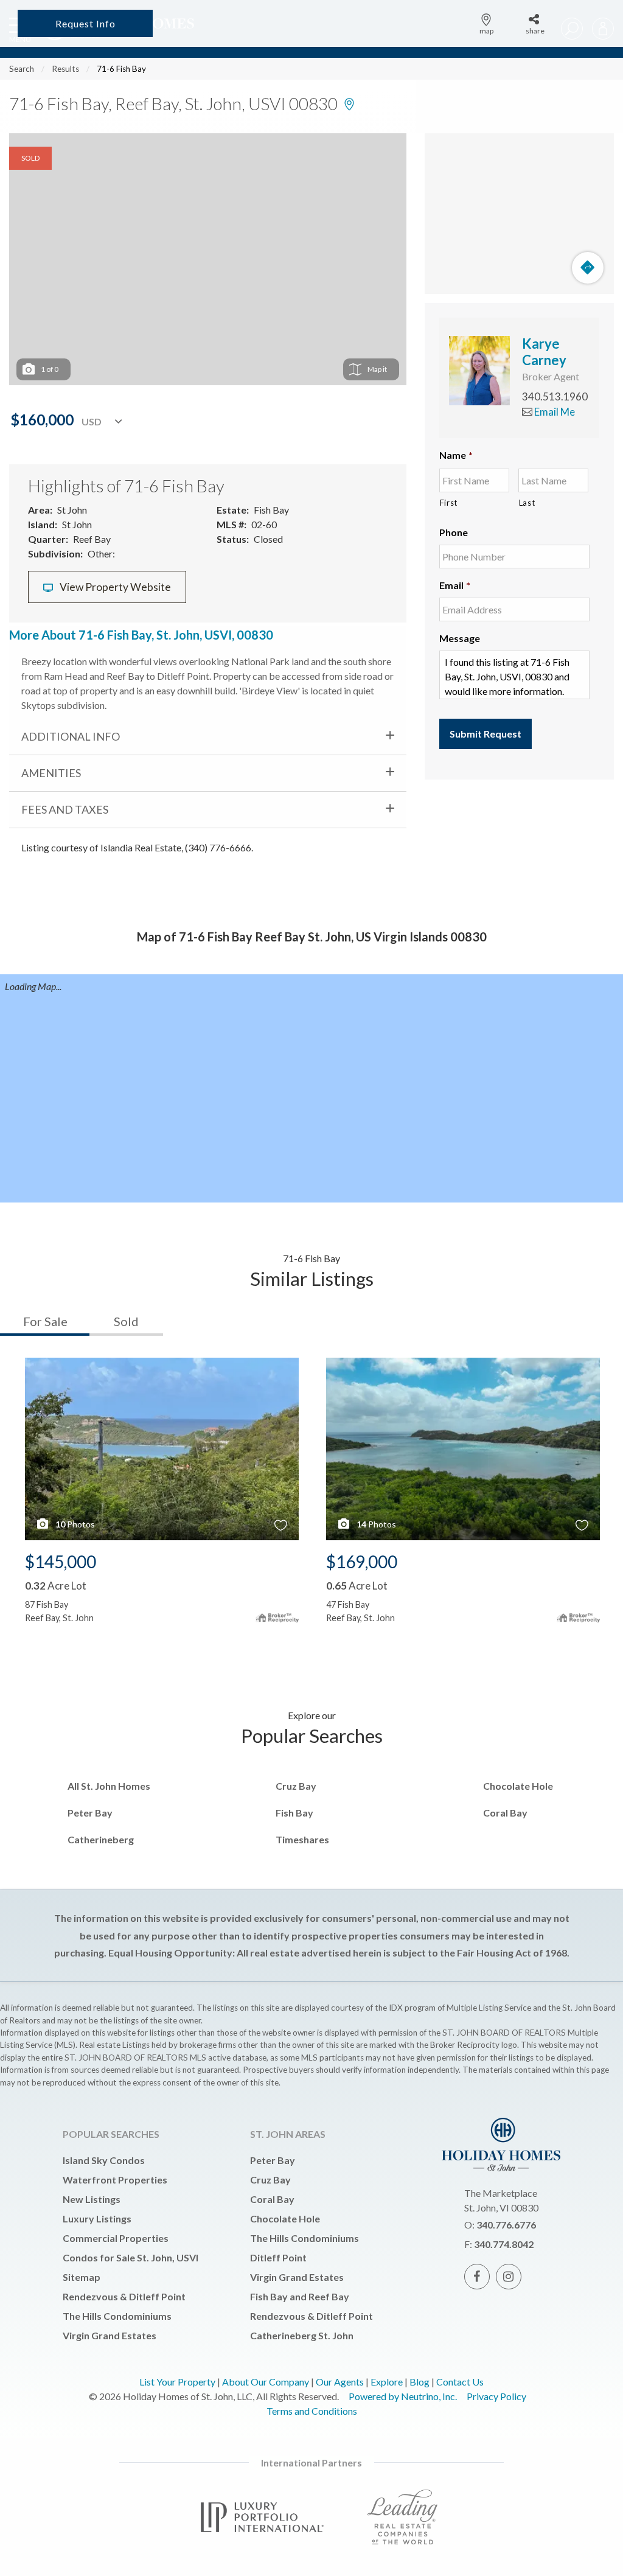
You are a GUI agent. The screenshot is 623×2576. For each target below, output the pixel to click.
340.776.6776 (506, 2225)
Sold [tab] (126, 1321)
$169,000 (362, 1562)
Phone (454, 532)
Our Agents (340, 2382)
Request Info (85, 23)
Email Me (554, 412)
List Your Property (177, 2382)
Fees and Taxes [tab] (65, 809)
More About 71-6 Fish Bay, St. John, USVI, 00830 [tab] (141, 635)
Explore (387, 2382)
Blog (419, 2382)
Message (460, 638)
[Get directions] (588, 268)
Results (65, 69)
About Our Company (266, 2382)
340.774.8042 (504, 2244)
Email (455, 585)
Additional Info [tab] (71, 736)
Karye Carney (544, 351)
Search (22, 69)
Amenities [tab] (51, 773)
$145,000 (61, 1562)
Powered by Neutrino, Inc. (403, 2396)
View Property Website (114, 587)
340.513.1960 (555, 396)
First (449, 503)
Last (527, 503)
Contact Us (460, 2382)
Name (456, 455)
